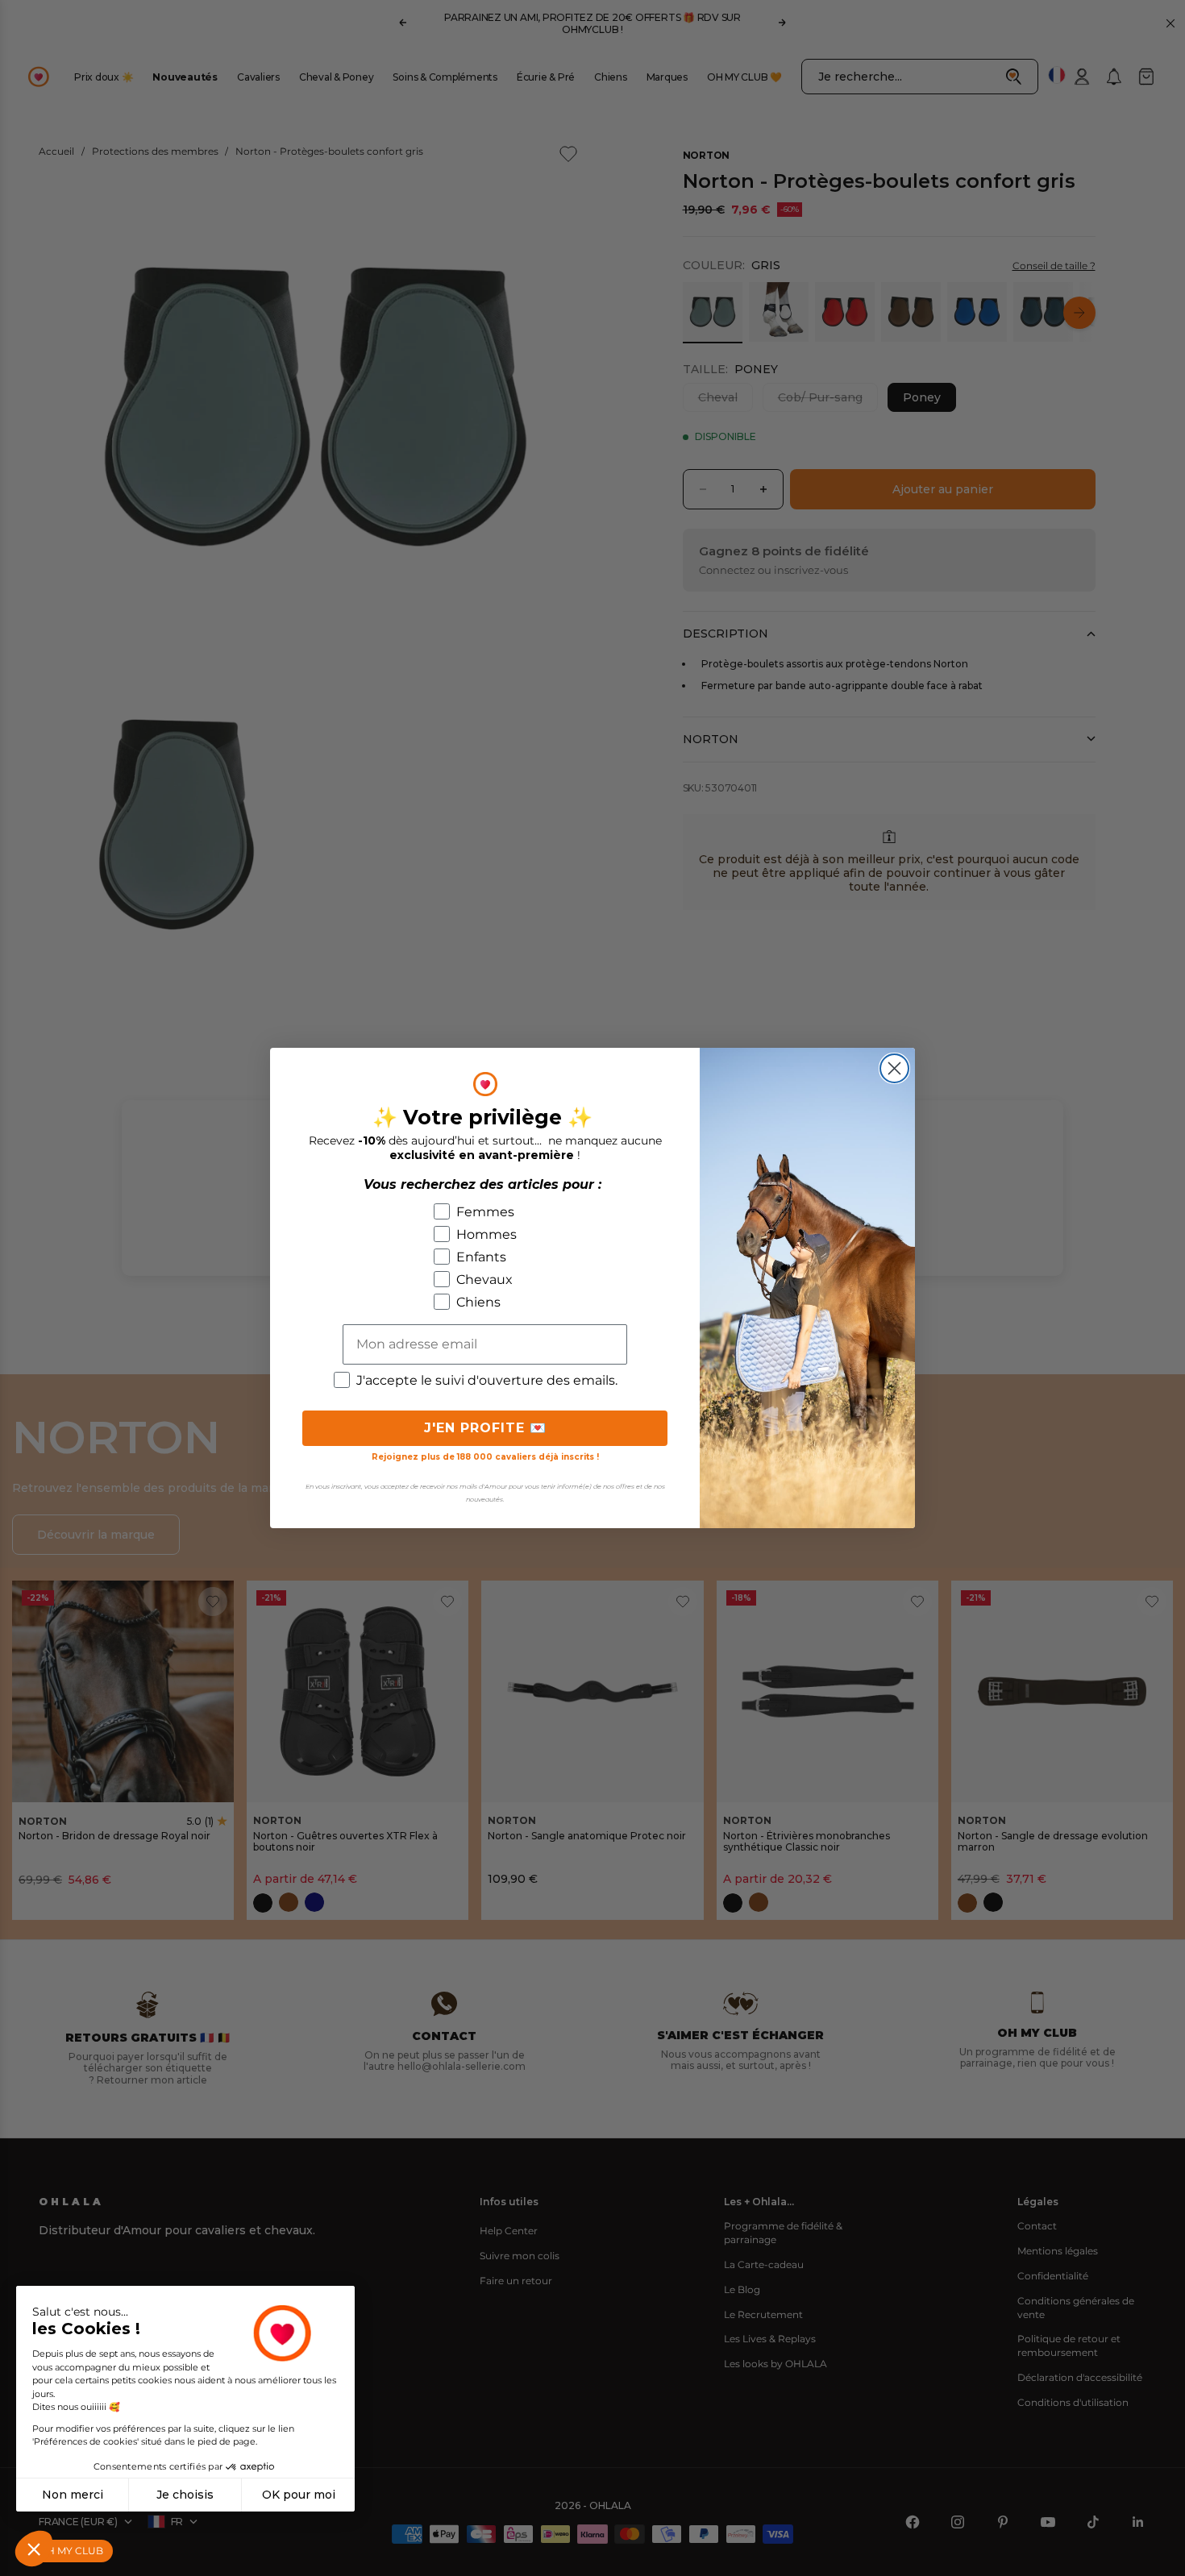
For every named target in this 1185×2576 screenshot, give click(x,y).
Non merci (73, 2495)
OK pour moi (299, 2495)
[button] (34, 2549)
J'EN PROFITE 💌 (485, 1428)
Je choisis (185, 2495)
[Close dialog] (894, 1068)
